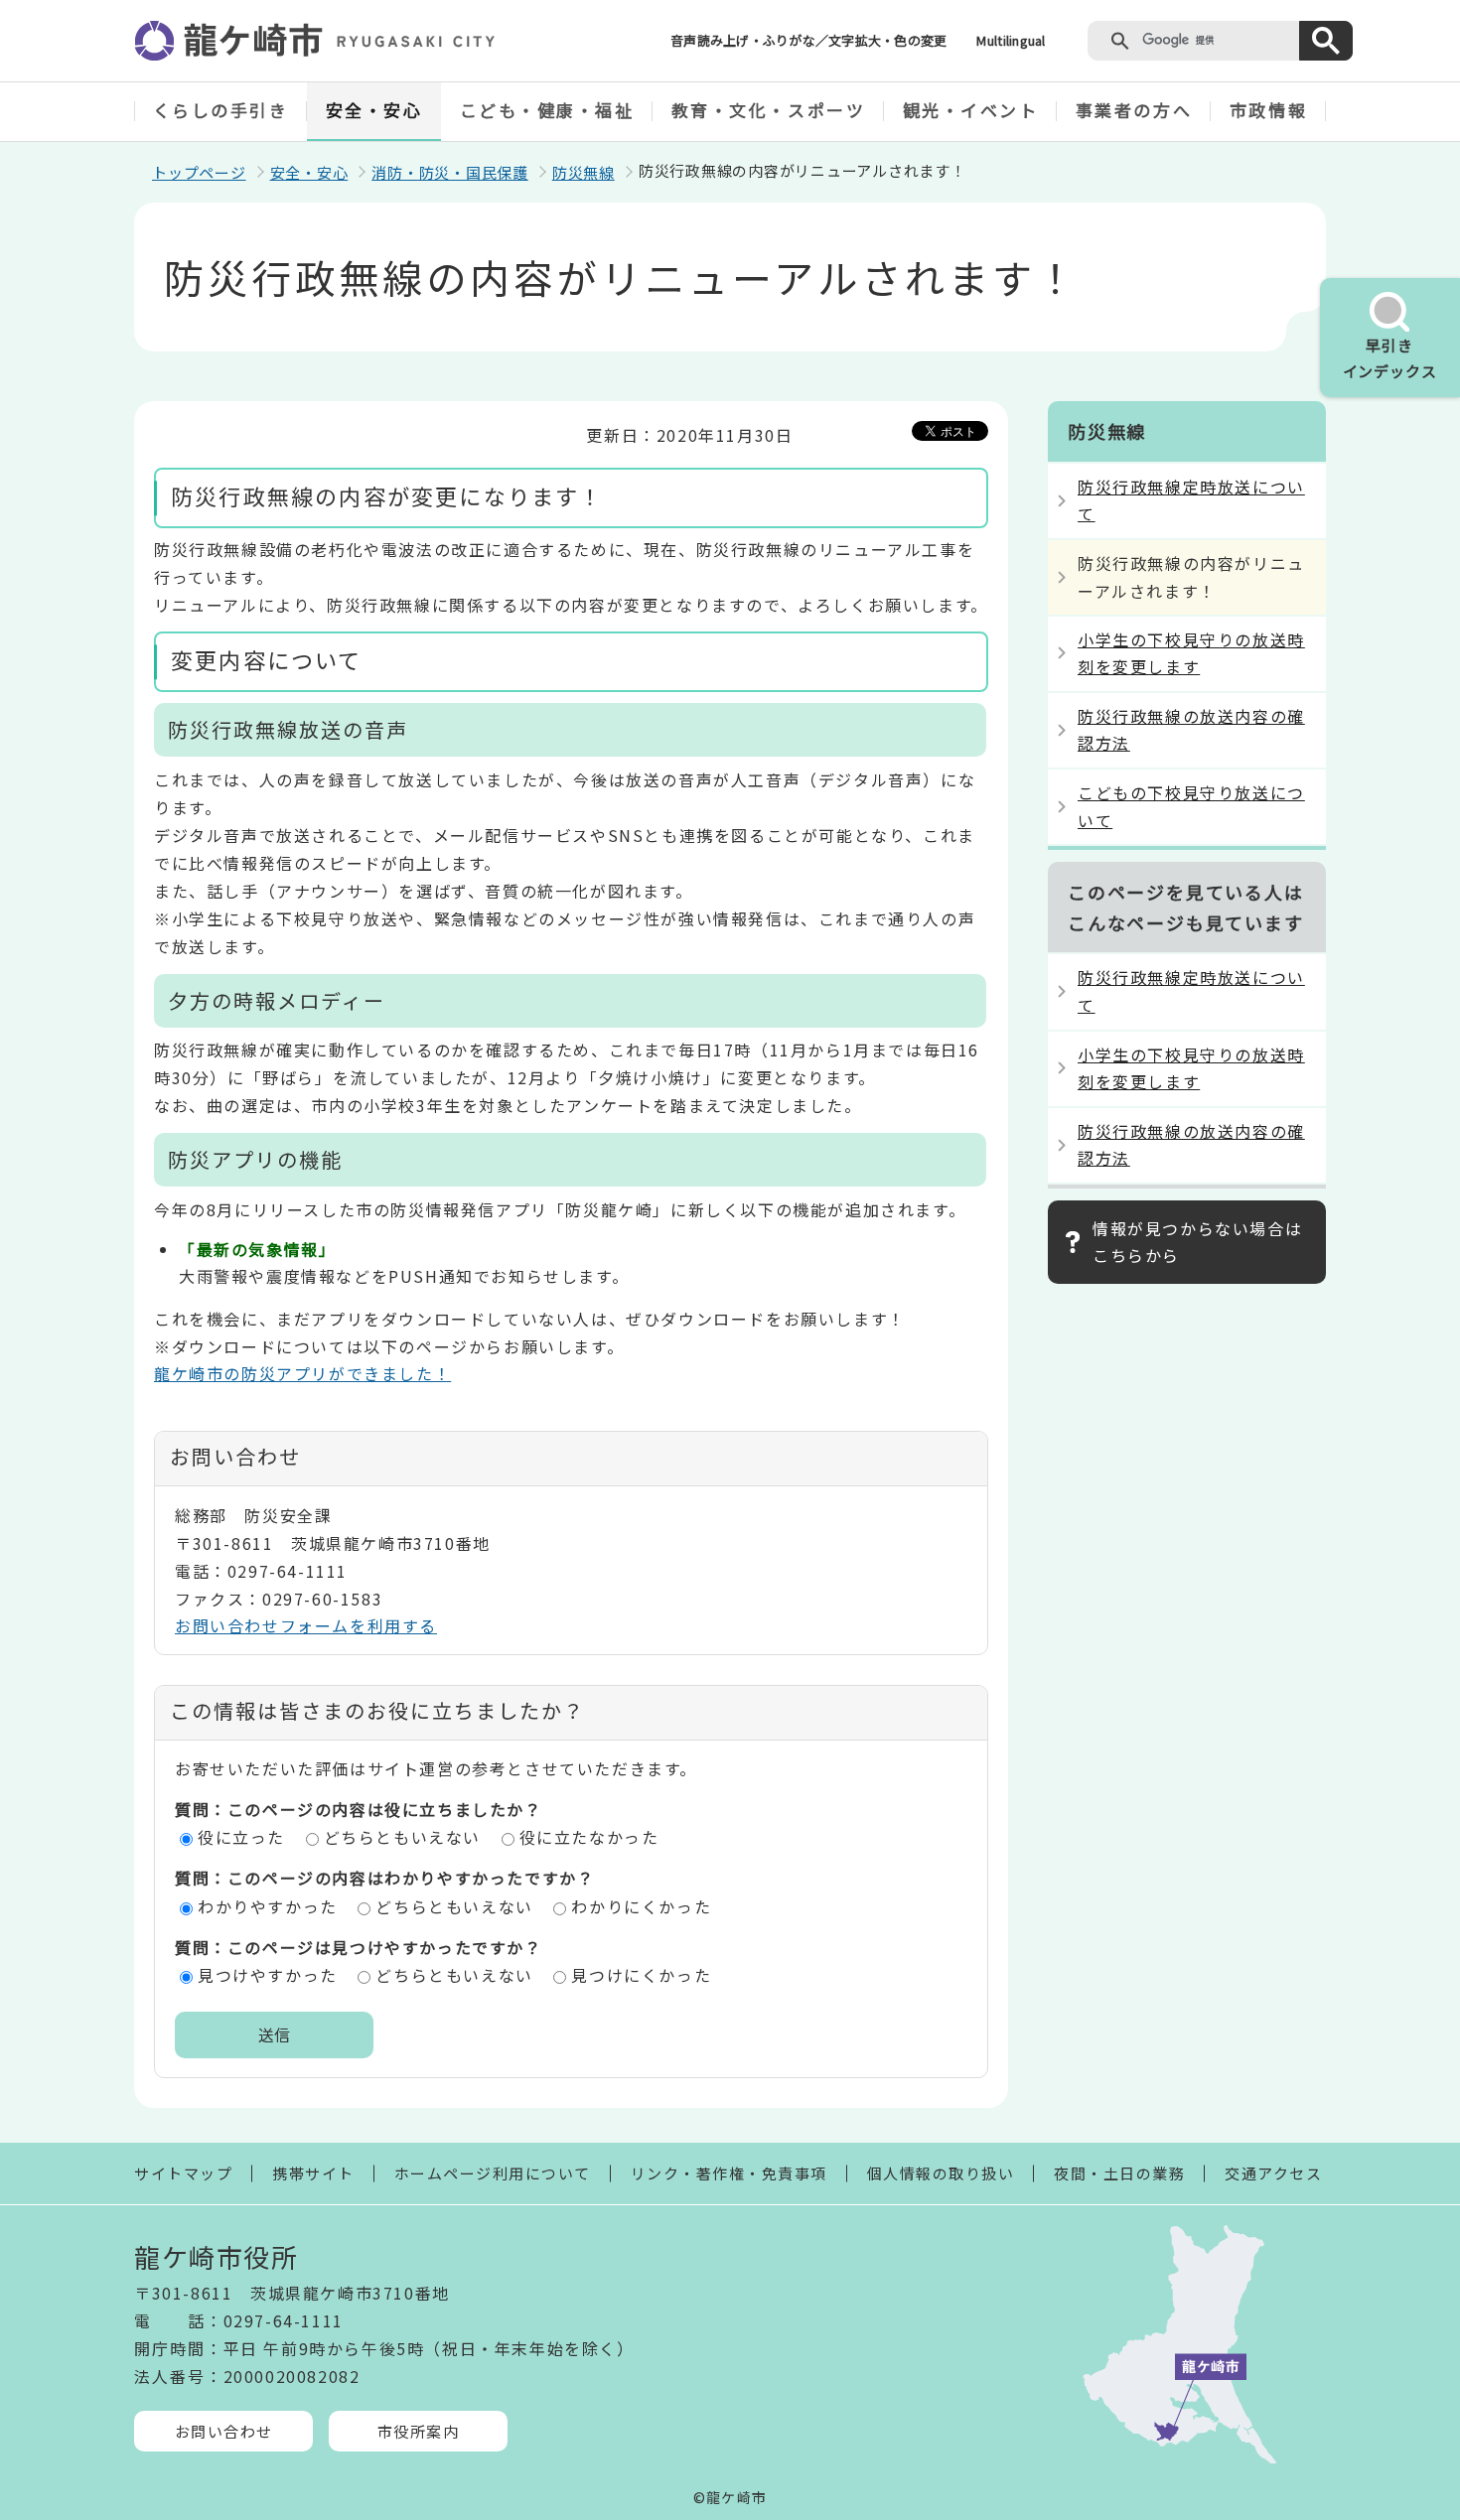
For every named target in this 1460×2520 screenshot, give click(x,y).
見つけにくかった (641, 1975)
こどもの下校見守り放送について (1191, 806)
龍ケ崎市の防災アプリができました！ (302, 1373)
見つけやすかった (268, 1975)
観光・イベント (971, 110)
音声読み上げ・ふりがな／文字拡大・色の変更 (808, 40)
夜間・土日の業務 (1119, 2173)
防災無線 (584, 172)
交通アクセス (1273, 2173)
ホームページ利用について (493, 2173)
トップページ (199, 172)
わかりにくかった (641, 1906)
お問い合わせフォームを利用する (306, 1625)
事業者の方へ (1134, 110)
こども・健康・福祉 (547, 110)
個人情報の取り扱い (941, 2173)
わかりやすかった (268, 1906)
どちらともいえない (402, 1837)
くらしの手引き (221, 110)
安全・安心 (374, 110)
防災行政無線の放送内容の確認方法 (1191, 729)
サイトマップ (183, 2173)
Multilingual (1011, 40)
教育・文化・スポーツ (769, 110)
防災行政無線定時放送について (1191, 500)
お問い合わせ (224, 2431)
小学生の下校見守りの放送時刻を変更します (1191, 653)
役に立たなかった (589, 1837)
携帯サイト (313, 2173)
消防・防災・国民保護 (450, 172)
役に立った (241, 1837)
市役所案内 (419, 2431)
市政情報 (1268, 110)
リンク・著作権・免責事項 (729, 2173)
